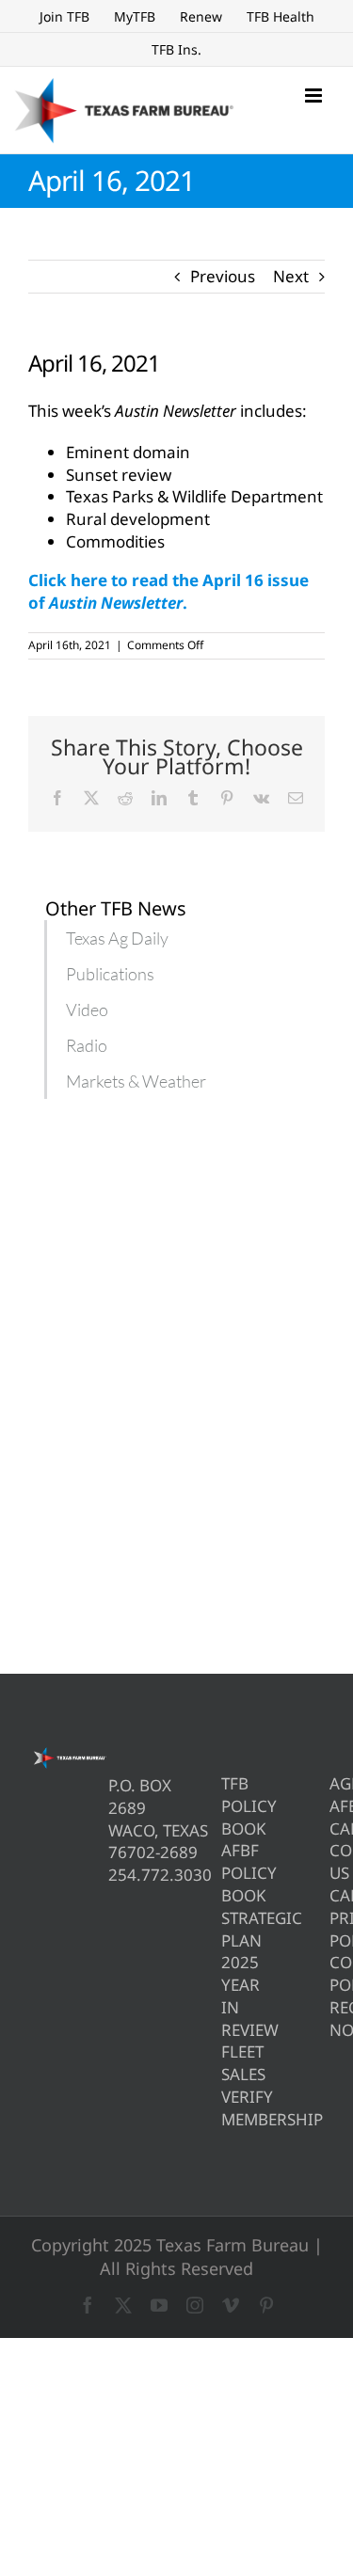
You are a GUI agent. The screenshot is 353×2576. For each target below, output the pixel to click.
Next (291, 276)
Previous (223, 276)
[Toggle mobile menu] (315, 95)
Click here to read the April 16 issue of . (168, 591)
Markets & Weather (136, 1081)
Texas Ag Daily (117, 938)
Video (87, 1010)
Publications (110, 974)
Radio (87, 1045)
